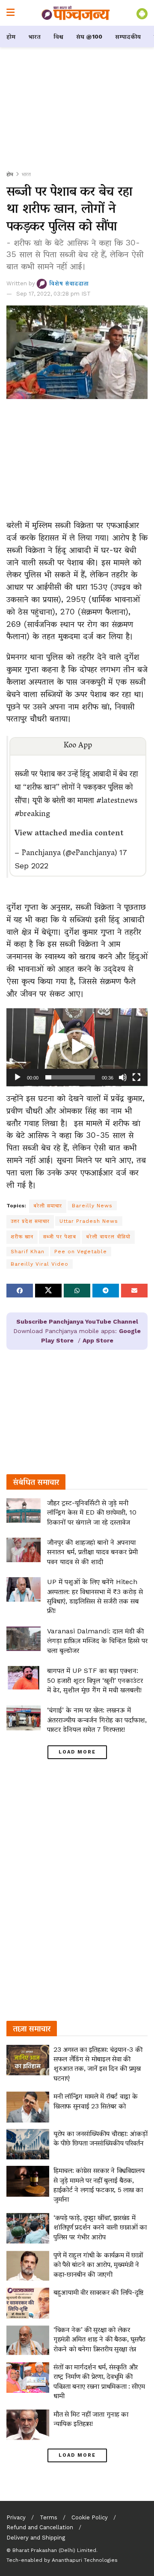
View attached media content (69, 834)
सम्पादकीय (128, 36)
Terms (49, 2517)
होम (11, 36)
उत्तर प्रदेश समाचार (30, 1221)
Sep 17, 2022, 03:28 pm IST (53, 294)
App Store (98, 1340)
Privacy (16, 2517)
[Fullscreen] (136, 1077)
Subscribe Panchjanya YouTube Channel (77, 1321)
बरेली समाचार (48, 1206)
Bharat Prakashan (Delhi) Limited (54, 2550)
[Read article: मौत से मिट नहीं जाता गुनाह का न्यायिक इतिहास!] (28, 2425)
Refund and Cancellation (40, 2527)
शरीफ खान (22, 1237)
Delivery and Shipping (36, 2538)
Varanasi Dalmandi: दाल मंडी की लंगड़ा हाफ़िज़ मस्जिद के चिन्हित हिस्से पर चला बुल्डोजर (97, 1641)
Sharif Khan (28, 1252)
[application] (77, 1047)
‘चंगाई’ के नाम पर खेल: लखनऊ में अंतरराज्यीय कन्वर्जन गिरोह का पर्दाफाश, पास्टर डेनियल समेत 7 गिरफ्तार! (97, 1720)
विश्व (58, 36)
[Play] (18, 1077)
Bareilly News (92, 1206)
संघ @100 (89, 36)
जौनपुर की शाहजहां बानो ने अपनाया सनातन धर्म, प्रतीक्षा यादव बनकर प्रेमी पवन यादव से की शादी (92, 1552)
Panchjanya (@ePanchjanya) (69, 854)
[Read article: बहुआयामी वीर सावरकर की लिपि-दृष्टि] (28, 2303)
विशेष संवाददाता (69, 283)
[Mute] (123, 1077)
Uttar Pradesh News (89, 1221)
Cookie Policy (90, 2517)
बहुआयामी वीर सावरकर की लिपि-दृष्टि (98, 2292)
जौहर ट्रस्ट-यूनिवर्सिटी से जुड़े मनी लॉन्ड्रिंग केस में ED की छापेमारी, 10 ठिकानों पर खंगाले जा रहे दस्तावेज (92, 1512)
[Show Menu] (10, 13)
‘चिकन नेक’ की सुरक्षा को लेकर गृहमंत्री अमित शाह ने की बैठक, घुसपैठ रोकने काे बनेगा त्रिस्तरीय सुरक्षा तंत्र (99, 2339)
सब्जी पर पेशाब (60, 1237)
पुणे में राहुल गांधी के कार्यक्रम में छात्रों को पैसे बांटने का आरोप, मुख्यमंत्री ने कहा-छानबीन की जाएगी (98, 2265)
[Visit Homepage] (76, 13)
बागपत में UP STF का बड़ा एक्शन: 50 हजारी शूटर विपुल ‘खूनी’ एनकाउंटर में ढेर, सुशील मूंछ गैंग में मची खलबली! (95, 1680)
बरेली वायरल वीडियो (108, 1237)
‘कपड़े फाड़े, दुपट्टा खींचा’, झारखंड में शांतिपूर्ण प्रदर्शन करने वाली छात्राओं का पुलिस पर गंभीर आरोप (100, 2227)
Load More (77, 1752)
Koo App (78, 746)
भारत (34, 36)
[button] (77, 1047)
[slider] (70, 1077)
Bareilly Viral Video (40, 1264)
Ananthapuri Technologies (85, 2560)
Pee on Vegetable (81, 1252)
